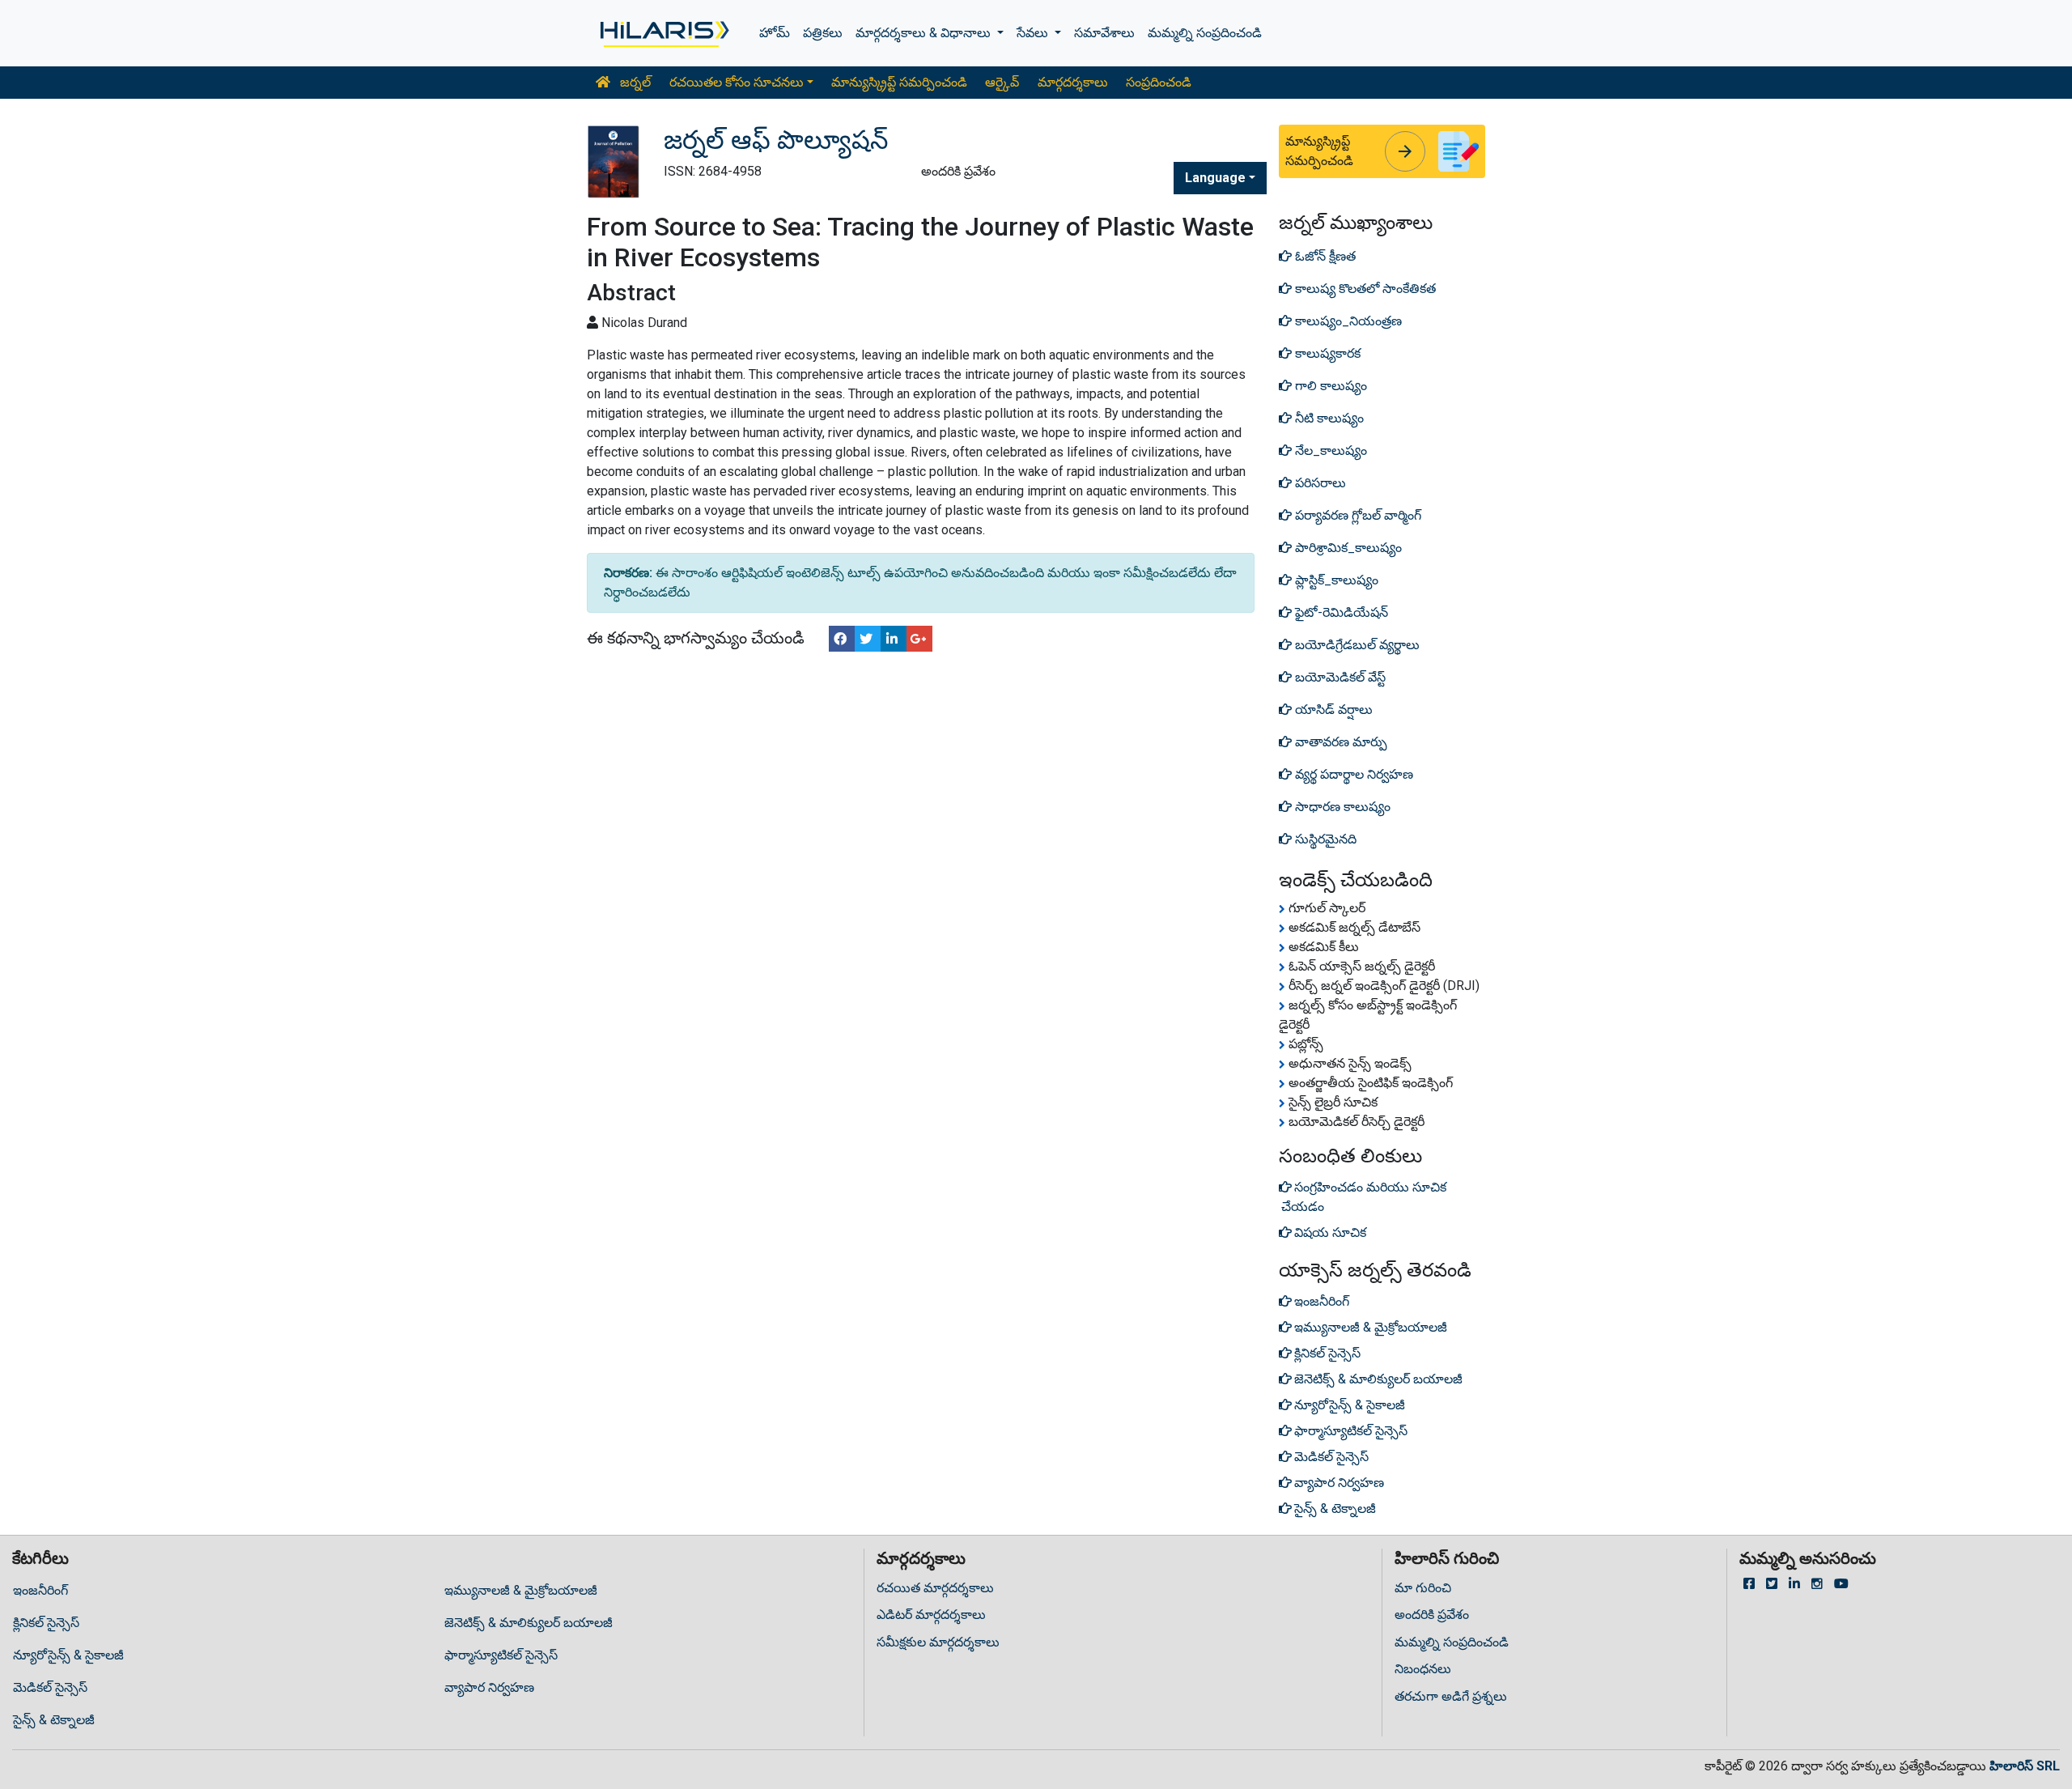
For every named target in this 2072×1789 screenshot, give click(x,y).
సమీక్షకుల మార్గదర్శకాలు (938, 1642)
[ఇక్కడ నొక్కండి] (663, 33)
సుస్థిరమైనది (1324, 839)
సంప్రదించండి (1159, 82)
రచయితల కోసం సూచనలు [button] (737, 82)
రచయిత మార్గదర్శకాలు (935, 1588)
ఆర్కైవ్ (1002, 82)
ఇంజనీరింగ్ (40, 1590)
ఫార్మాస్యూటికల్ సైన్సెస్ (501, 1655)
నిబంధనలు (1423, 1669)
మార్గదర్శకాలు (1073, 82)
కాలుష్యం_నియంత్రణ (1347, 321)
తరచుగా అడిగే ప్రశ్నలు (1451, 1696)
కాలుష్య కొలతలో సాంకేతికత (1364, 289)
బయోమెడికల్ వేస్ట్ (1339, 677)
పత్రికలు (823, 33)
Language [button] (1215, 178)
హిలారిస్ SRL (2025, 1766)
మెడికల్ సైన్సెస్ (50, 1687)
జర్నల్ (634, 82)
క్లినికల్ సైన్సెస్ (46, 1623)
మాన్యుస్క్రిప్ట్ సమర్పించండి (899, 82)
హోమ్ (775, 33)
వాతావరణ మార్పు (1340, 742)
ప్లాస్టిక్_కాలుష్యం (1335, 580)
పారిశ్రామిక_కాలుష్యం (1347, 548)
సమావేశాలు (1104, 33)
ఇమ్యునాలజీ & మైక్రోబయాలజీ (521, 1590)
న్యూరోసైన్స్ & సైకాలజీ (68, 1655)
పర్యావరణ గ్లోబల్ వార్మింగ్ (1357, 515)
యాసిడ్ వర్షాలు (1332, 710)
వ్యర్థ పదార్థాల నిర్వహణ (1352, 774)
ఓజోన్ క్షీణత (1324, 256)
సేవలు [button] (1034, 33)
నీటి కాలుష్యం (1328, 418)
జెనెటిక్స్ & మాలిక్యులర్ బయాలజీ (529, 1623)
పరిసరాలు (1319, 483)
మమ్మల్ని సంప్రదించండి (1205, 33)
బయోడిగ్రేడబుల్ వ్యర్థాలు (1356, 645)
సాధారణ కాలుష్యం (1341, 807)
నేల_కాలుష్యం (1329, 450)
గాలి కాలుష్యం (1329, 386)
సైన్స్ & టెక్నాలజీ (54, 1720)
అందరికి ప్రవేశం (1432, 1615)
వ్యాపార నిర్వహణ (489, 1687)
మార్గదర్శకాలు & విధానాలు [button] (925, 33)
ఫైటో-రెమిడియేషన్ (1340, 612)
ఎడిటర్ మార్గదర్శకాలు (931, 1615)
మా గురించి (1423, 1588)
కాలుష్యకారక (1326, 353)
